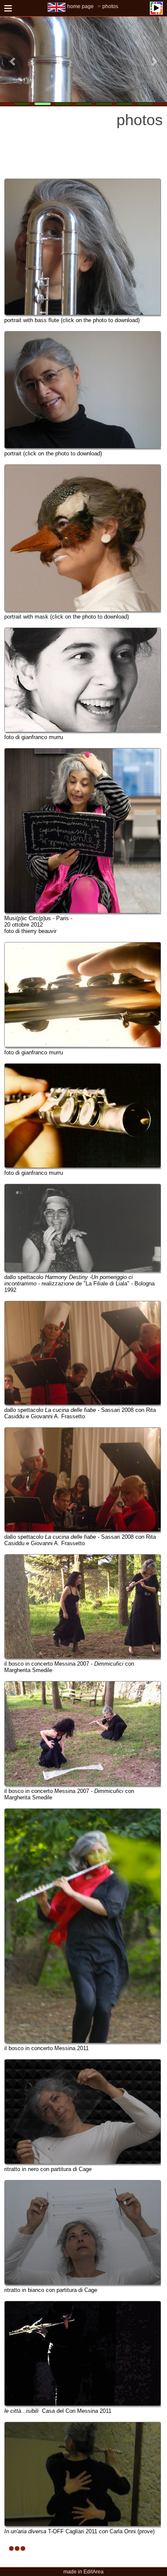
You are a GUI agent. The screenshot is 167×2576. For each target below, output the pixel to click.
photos (110, 6)
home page (81, 6)
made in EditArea (83, 2572)
